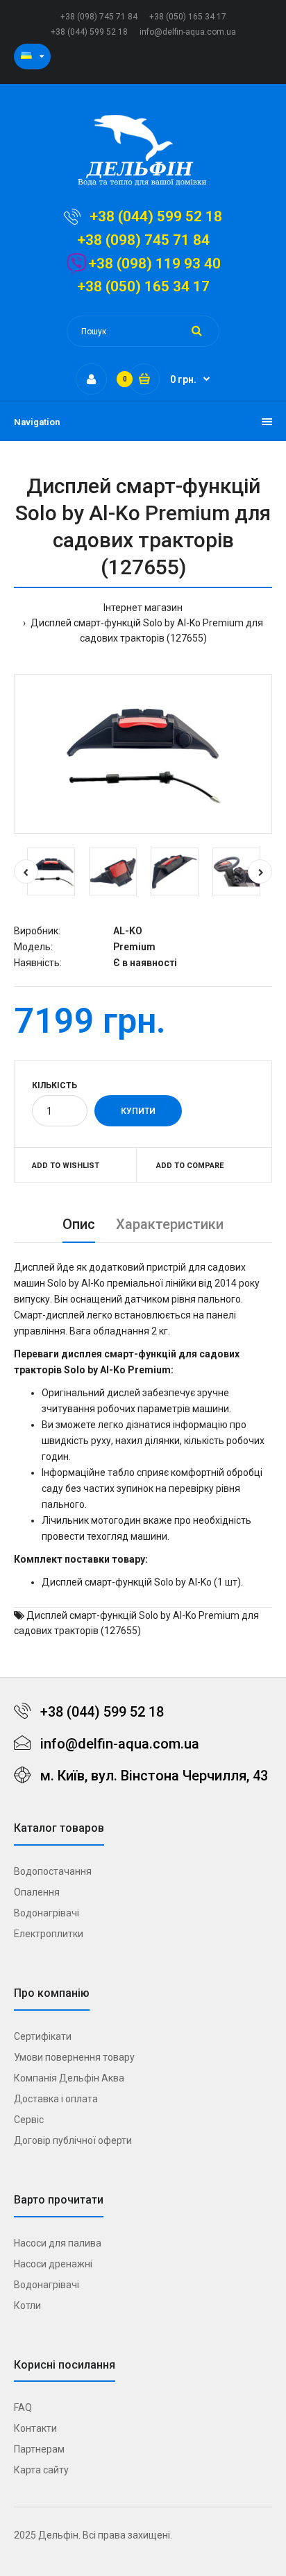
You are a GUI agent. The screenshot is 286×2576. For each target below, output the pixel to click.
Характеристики (170, 1224)
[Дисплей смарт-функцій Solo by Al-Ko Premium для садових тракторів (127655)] (143, 754)
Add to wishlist (66, 1166)
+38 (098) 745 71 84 (99, 17)
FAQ (23, 2407)
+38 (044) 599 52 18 (89, 32)
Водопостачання (53, 1871)
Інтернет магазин (143, 608)
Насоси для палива (58, 2243)
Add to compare (190, 1166)
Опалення (37, 1892)
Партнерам (39, 2449)
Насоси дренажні (53, 2264)
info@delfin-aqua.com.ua (188, 32)
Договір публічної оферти (73, 2140)
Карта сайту (41, 2470)
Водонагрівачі (47, 1913)
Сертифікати (43, 2036)
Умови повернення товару (74, 2057)
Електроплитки (49, 1934)
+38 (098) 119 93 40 (154, 264)
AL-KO (128, 931)
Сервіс (29, 2120)
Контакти (35, 2428)
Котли (27, 2305)
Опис (79, 1224)
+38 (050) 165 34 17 (188, 17)
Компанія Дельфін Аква (69, 2078)
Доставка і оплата (56, 2099)
